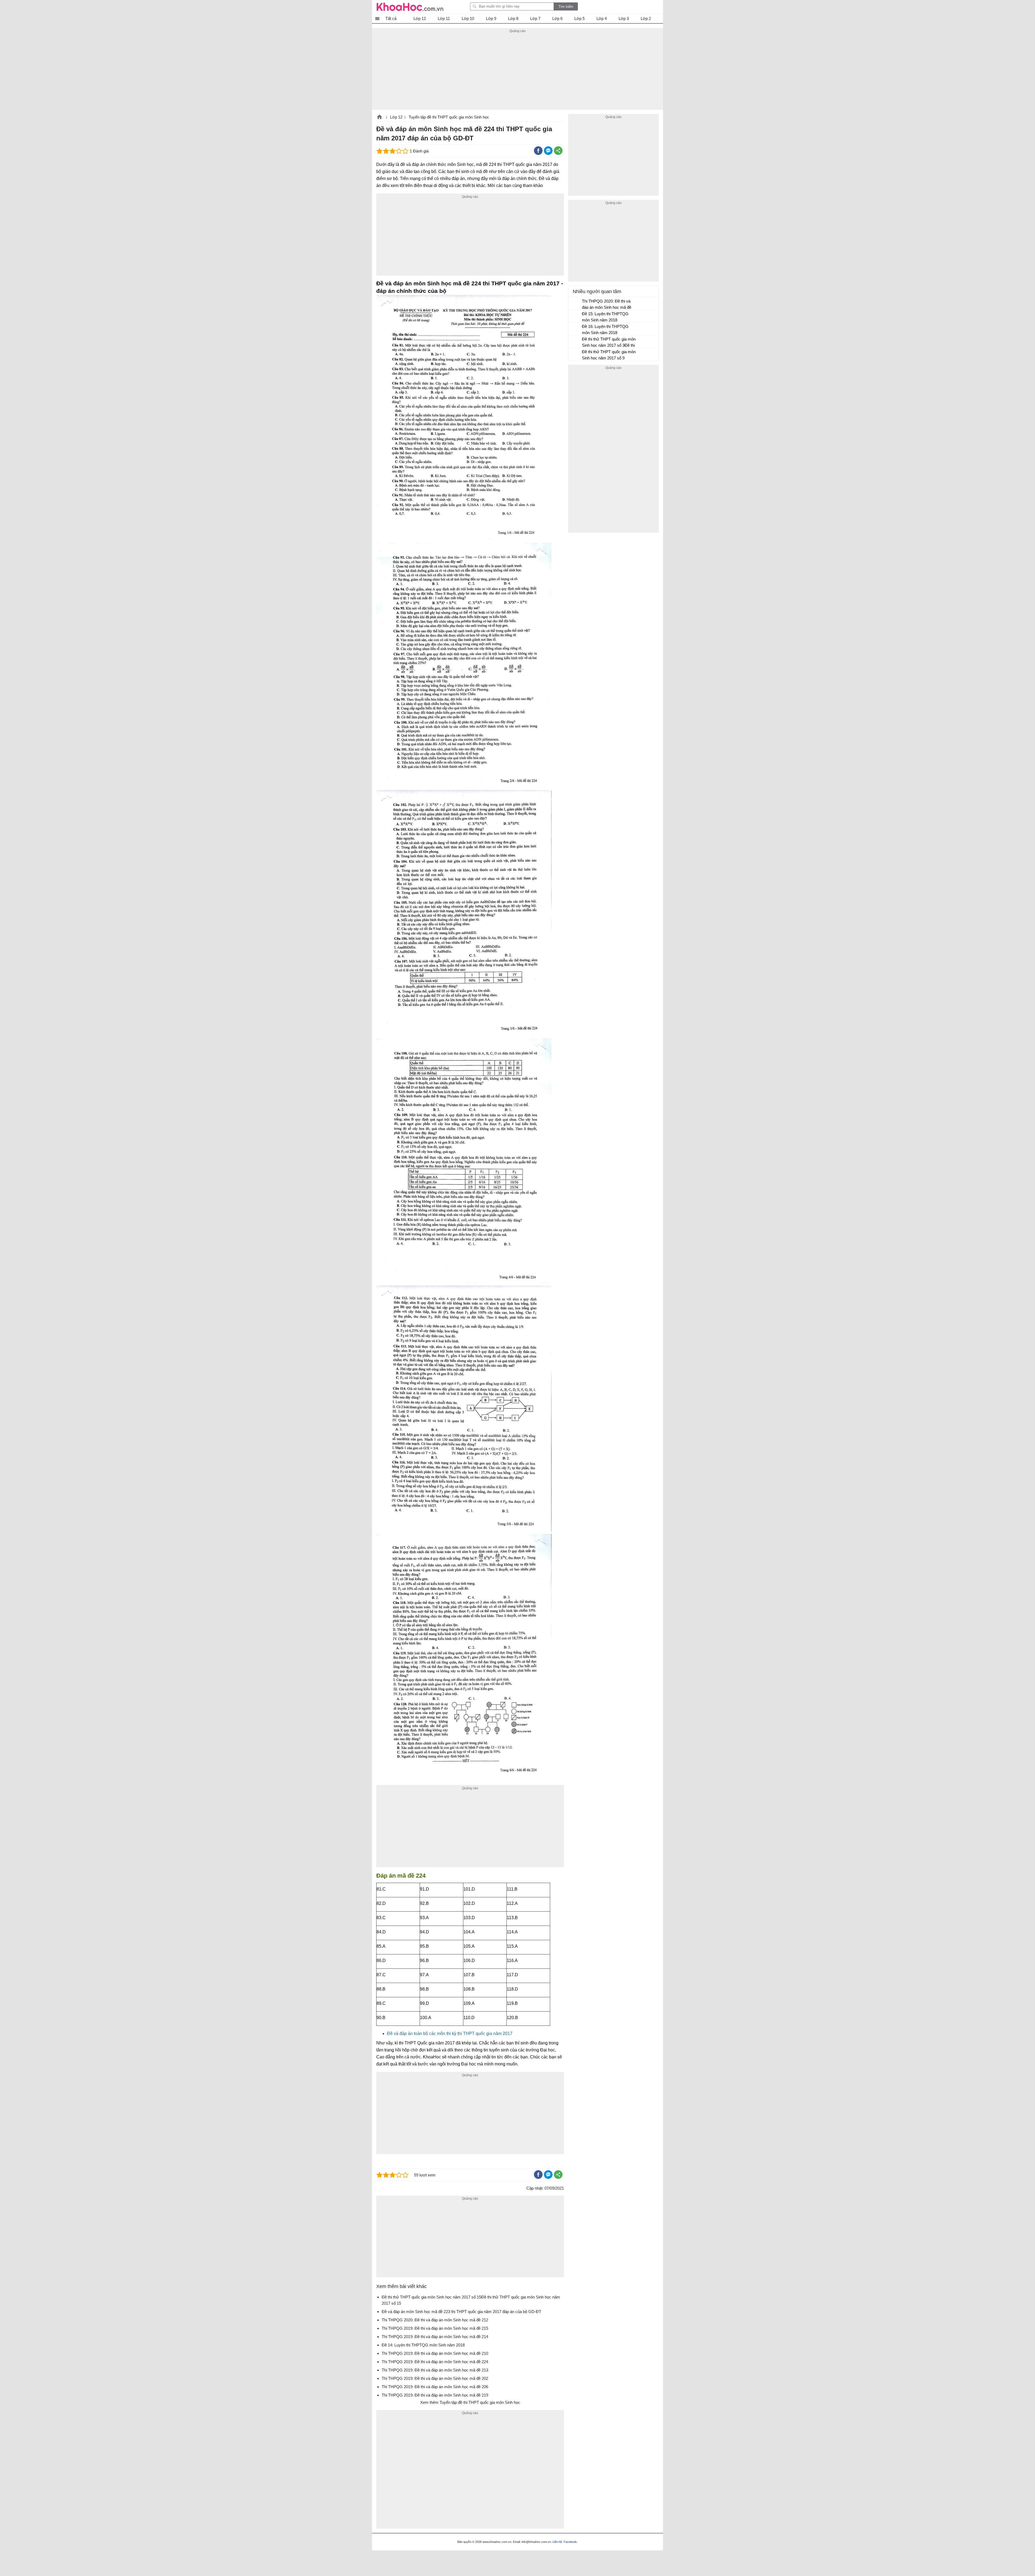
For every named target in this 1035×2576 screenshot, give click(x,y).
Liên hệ (557, 2542)
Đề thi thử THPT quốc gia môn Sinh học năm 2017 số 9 (609, 355)
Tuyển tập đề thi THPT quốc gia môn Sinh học (449, 117)
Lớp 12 (396, 117)
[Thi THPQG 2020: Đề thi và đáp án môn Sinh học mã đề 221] (575, 304)
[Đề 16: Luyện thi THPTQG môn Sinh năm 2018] (575, 329)
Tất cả (391, 18)
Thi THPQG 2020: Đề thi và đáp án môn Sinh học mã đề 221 (607, 305)
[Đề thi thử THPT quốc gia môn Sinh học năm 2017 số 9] (575, 354)
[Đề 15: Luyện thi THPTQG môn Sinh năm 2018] (575, 316)
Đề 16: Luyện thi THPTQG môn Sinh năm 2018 (605, 330)
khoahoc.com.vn (379, 117)
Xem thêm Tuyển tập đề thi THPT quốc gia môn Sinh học (470, 2402)
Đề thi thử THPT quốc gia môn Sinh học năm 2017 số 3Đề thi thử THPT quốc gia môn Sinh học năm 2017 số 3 (609, 343)
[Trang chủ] (410, 7)
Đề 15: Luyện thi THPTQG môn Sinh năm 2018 (605, 317)
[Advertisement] (517, 72)
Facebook (570, 2542)
